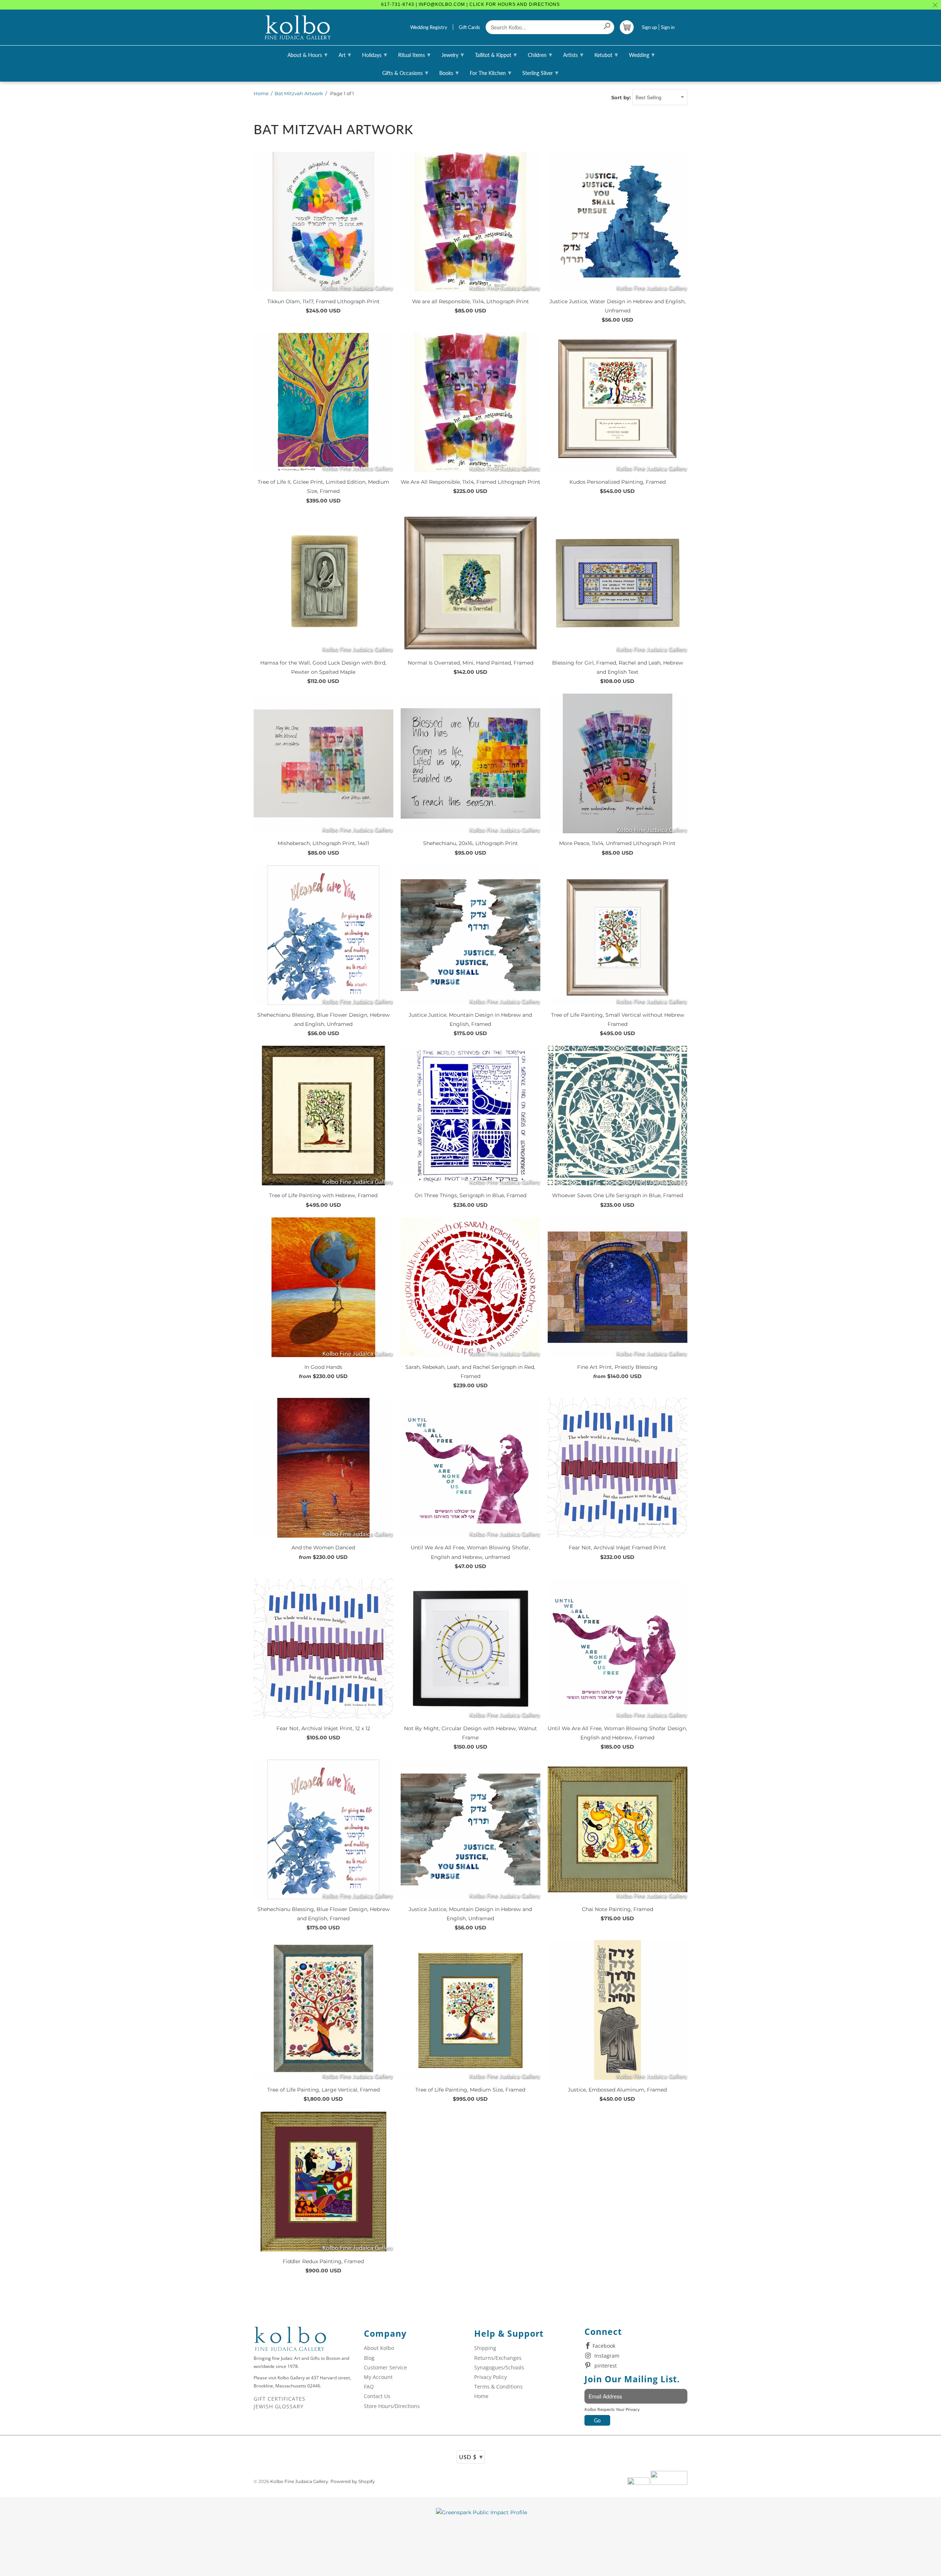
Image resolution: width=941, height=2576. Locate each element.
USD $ (471, 2457)
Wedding (642, 54)
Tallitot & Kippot (496, 54)
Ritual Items (414, 54)
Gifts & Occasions (405, 72)
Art (345, 54)
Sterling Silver (540, 72)
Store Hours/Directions (392, 2406)
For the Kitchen (491, 72)
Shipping (485, 2348)
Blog (369, 2358)
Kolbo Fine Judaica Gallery (299, 2481)
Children (540, 54)
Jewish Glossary (279, 2406)
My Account (378, 2377)
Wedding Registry (429, 27)
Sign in (668, 27)
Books (449, 72)
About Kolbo (379, 2348)
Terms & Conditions (498, 2387)
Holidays (375, 54)
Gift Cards (469, 27)
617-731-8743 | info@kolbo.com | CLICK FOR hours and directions (470, 4)
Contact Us (377, 2396)
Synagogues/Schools (499, 2367)
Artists (573, 54)
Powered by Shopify (353, 2481)
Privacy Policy (491, 2377)
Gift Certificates (280, 2399)
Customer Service (385, 2367)
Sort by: (622, 97)
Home (261, 93)
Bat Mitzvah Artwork (299, 93)
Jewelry (453, 54)
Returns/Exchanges (498, 2358)
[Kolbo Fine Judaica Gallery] (298, 28)
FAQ (369, 2387)
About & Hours (307, 54)
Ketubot (606, 54)
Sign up (649, 27)
